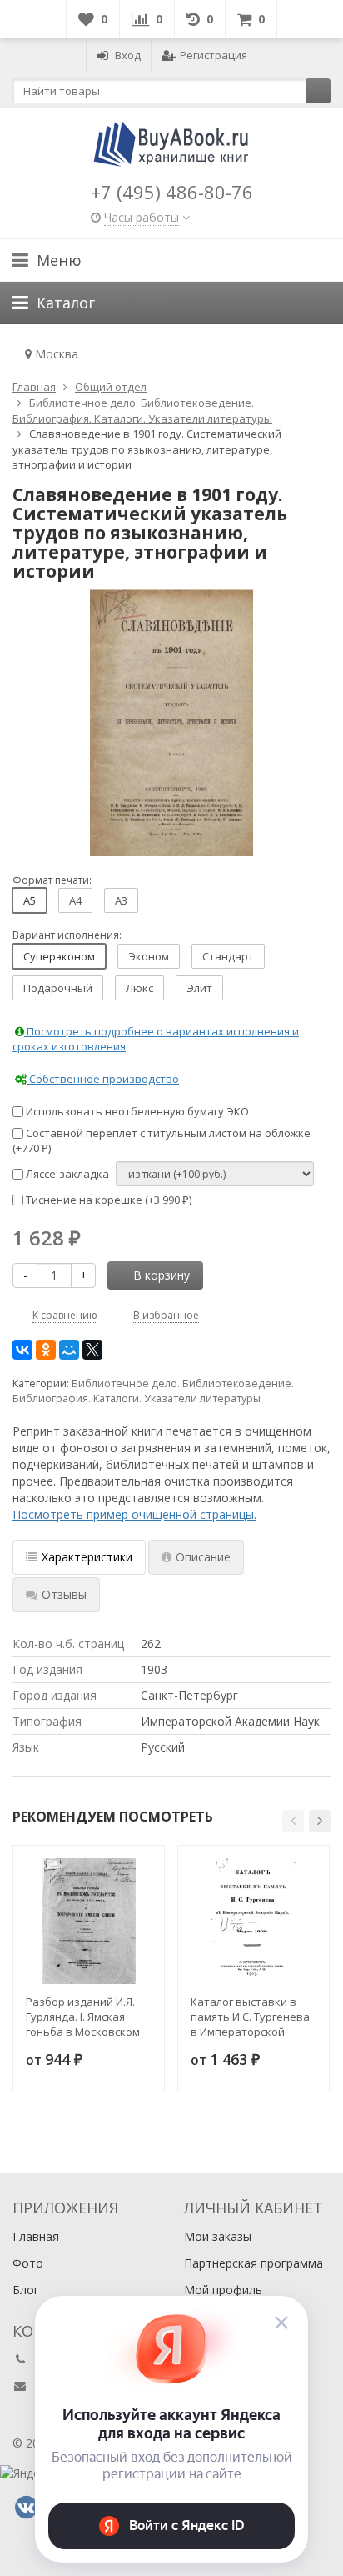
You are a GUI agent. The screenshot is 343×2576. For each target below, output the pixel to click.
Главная (36, 2236)
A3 (121, 900)
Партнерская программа (254, 2263)
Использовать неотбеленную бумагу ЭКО (136, 1111)
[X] (92, 1350)
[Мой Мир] (69, 1350)
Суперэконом (59, 956)
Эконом (149, 956)
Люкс (139, 988)
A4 (75, 900)
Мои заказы (218, 2236)
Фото (28, 2263)
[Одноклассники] (46, 1350)
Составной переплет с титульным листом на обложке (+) (162, 1141)
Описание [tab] (203, 1557)
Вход (128, 55)
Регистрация (214, 55)
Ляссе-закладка (66, 1174)
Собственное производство (103, 1079)
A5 (30, 900)
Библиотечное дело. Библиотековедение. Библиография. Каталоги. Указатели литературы (153, 1391)
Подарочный (58, 988)
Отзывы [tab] (64, 1594)
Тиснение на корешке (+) (107, 1200)
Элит (199, 988)
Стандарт (228, 956)
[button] (293, 1821)
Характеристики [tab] (87, 1557)
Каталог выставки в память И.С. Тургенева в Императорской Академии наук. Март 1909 (250, 2017)
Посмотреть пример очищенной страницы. (134, 1514)
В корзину (162, 1275)
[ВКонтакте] (22, 1350)
